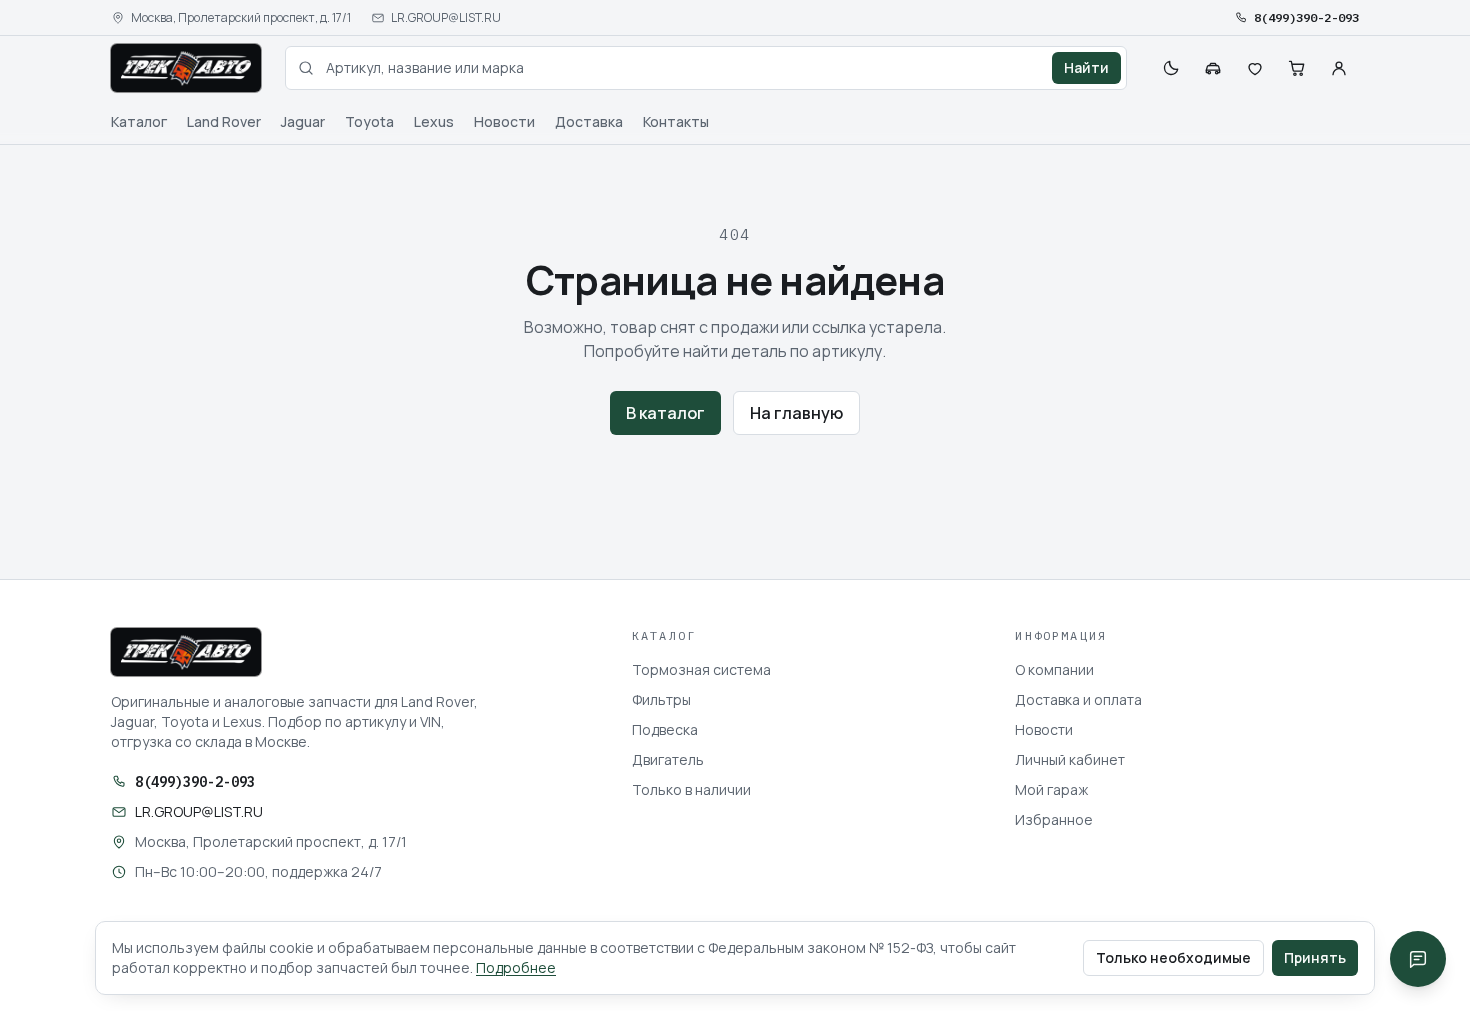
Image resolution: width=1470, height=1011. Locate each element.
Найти (1086, 67)
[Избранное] (1255, 68)
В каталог (665, 413)
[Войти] (1339, 68)
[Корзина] (1297, 68)
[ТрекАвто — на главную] (186, 68)
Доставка (589, 121)
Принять (1315, 957)
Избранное (1054, 819)
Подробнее (516, 967)
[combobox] (706, 68)
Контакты (676, 121)
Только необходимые (1173, 957)
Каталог (139, 121)
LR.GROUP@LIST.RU (446, 18)
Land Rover (224, 121)
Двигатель (668, 759)
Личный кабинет (1070, 759)
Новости (504, 121)
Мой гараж (1051, 789)
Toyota (369, 121)
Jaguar (303, 121)
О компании (1054, 669)
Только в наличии (691, 789)
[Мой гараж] (1213, 68)
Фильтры (661, 699)
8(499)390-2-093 (1306, 17)
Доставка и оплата (1078, 699)
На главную (796, 413)
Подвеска (665, 729)
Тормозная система (701, 669)
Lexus (434, 121)
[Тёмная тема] (1171, 68)
